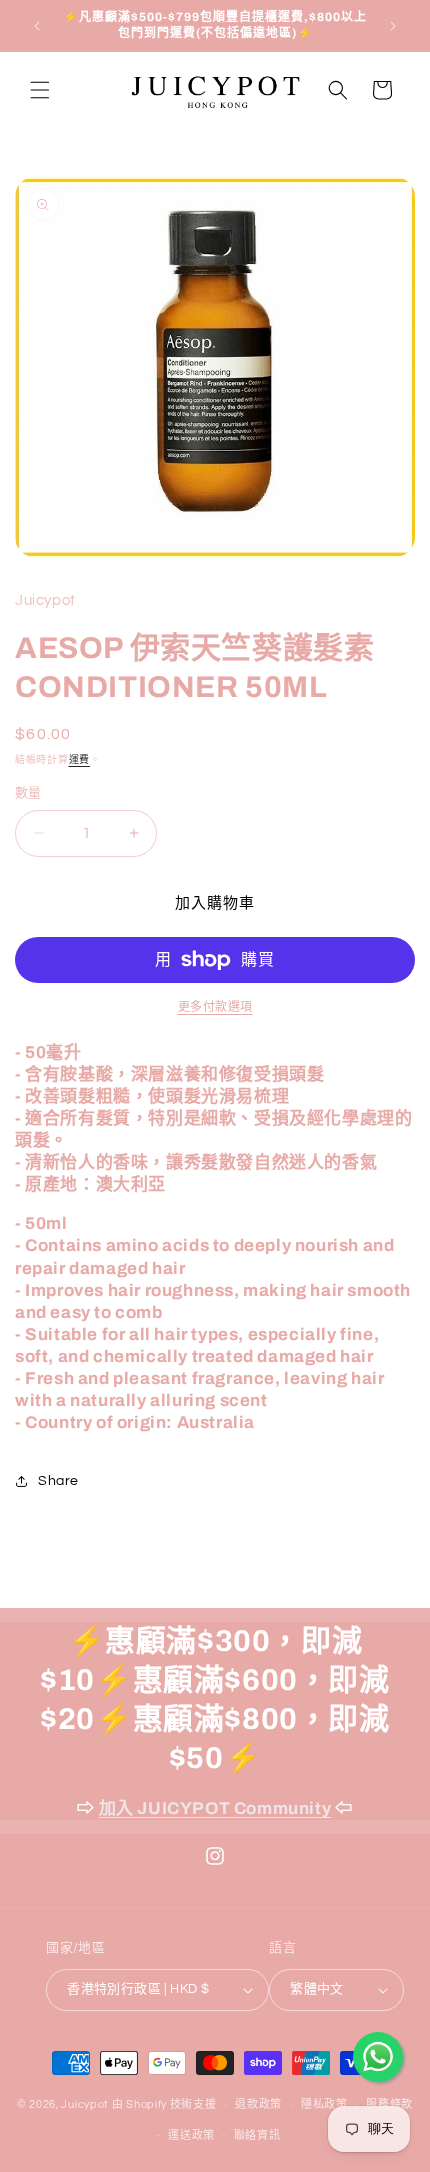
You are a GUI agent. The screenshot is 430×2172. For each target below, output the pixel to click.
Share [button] (58, 1481)
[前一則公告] (37, 26)
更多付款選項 (215, 1007)
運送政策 (191, 2135)
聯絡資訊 (257, 2135)
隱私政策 (324, 2104)
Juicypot (85, 2104)
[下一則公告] (393, 26)
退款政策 (258, 2104)
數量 (28, 793)
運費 (79, 760)
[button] (40, 90)
